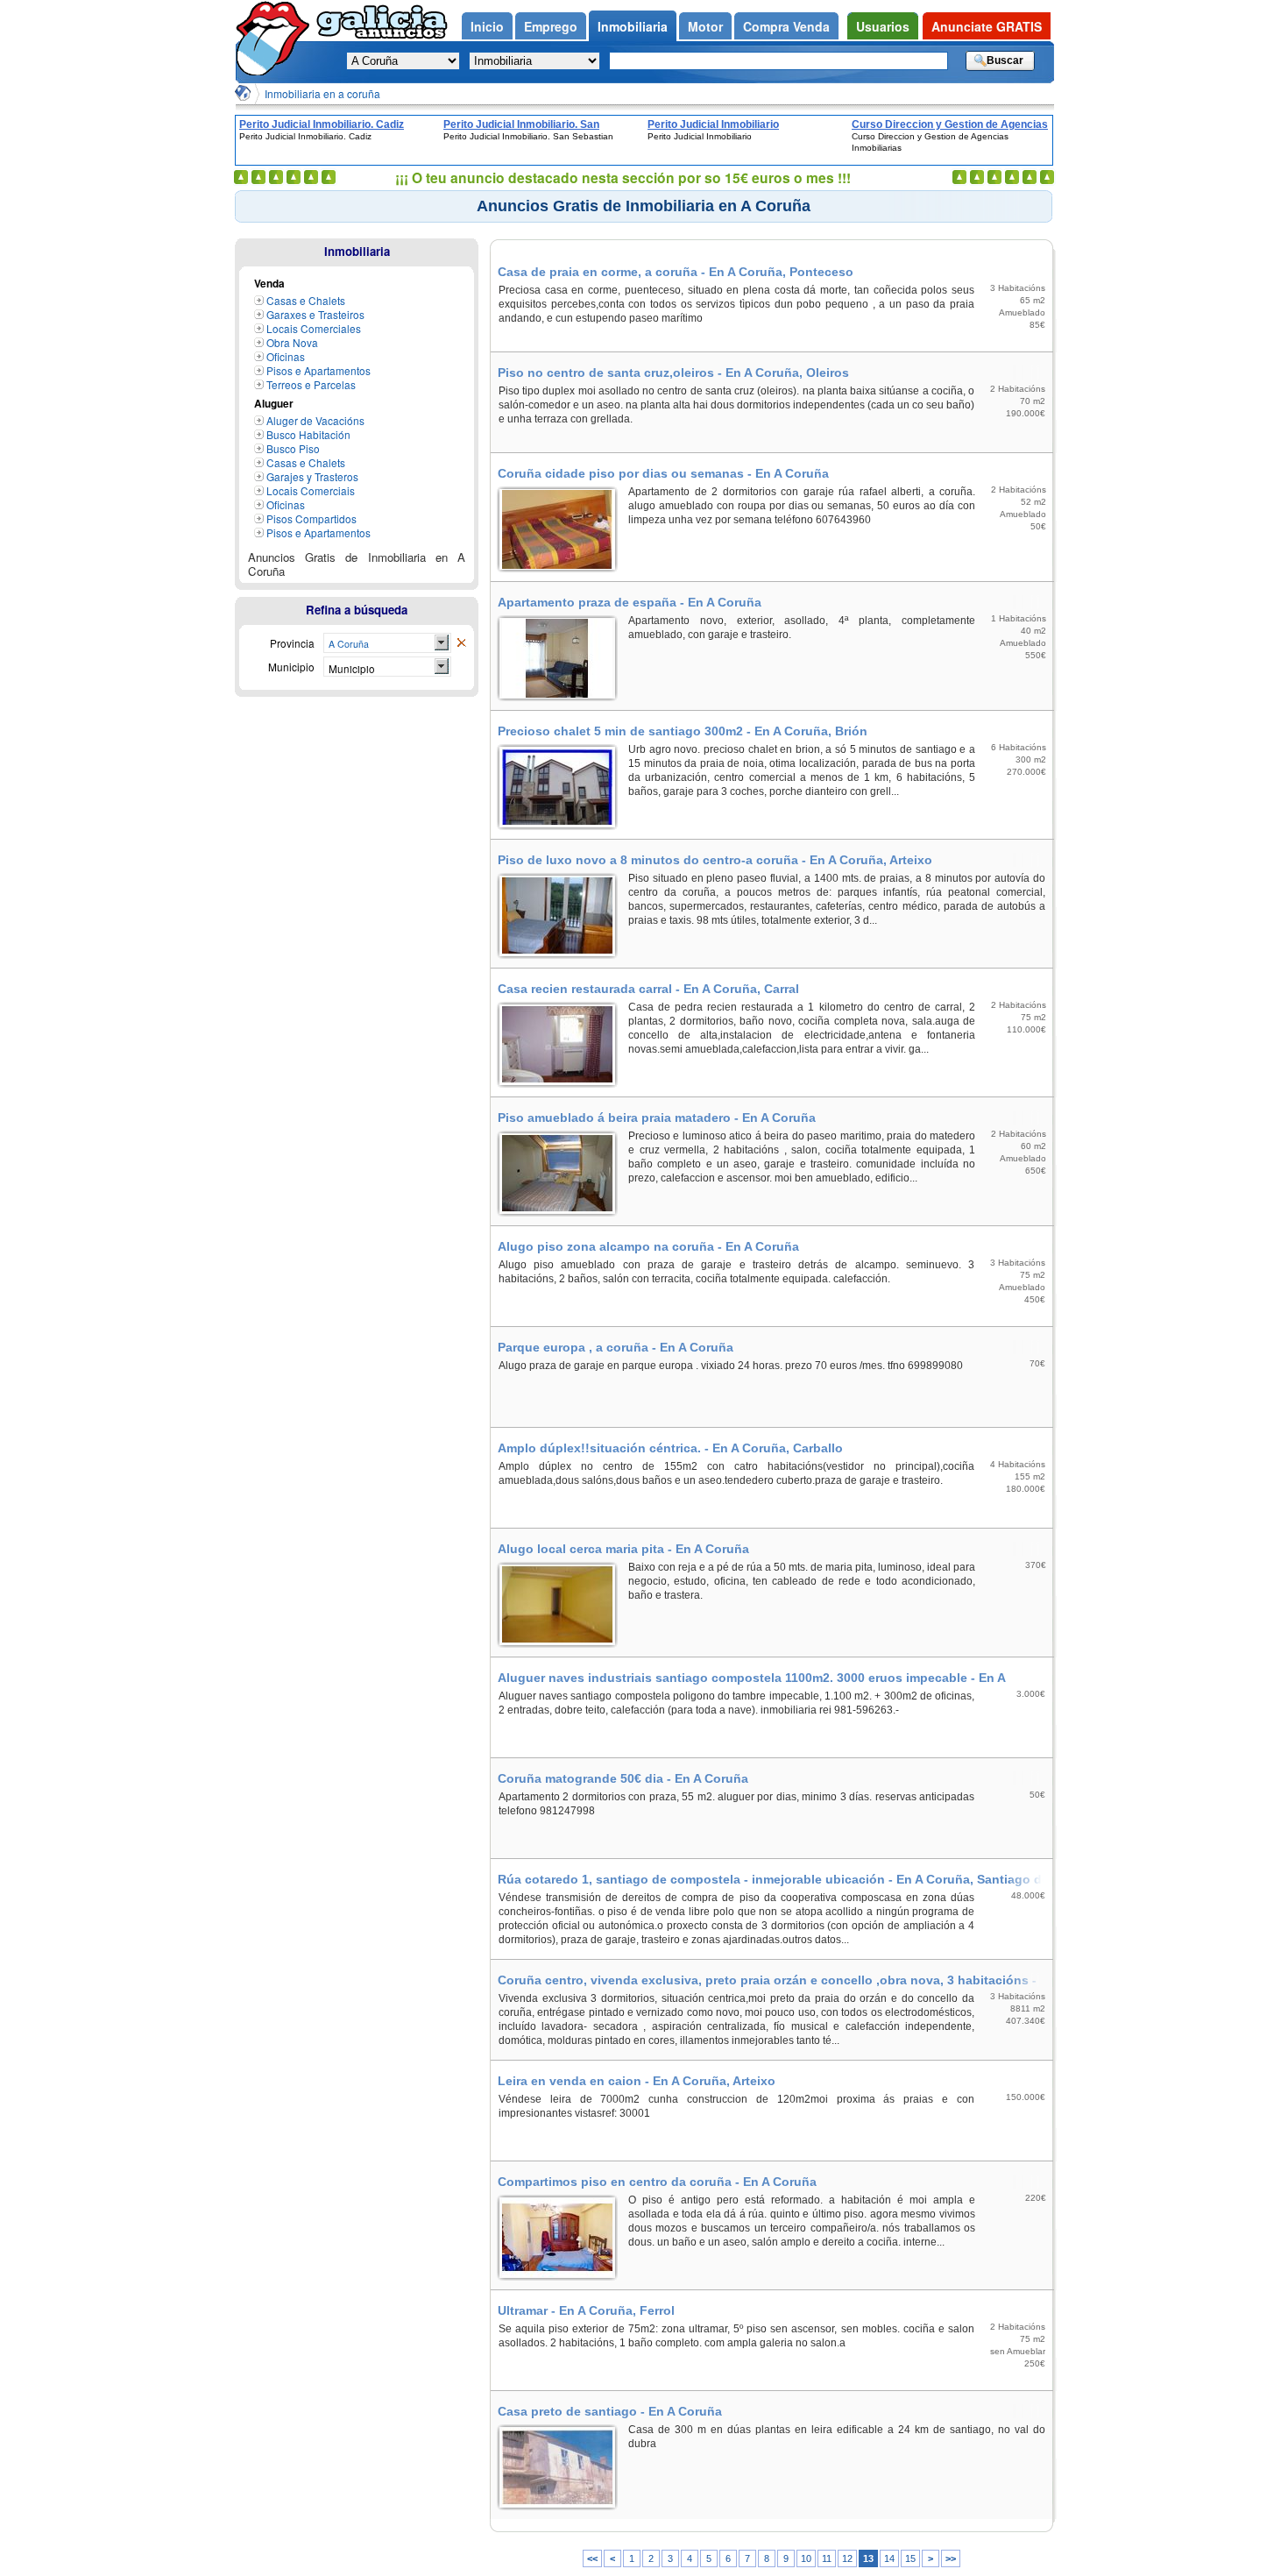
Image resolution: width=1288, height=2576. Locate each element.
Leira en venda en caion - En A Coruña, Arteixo (637, 2081)
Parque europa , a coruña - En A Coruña (616, 1347)
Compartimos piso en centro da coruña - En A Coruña (657, 2182)
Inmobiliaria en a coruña (322, 93)
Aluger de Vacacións (315, 420)
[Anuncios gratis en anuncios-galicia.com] (276, 38)
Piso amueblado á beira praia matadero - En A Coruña (657, 1118)
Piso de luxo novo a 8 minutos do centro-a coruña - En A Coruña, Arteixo (715, 860)
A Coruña (349, 644)
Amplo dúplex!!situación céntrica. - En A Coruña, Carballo (670, 1448)
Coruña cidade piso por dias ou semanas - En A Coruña (663, 473)
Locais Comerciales (314, 328)
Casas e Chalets (306, 300)
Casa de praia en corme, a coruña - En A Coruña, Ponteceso (676, 272)
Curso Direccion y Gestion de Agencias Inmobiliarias (950, 124)
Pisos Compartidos (311, 518)
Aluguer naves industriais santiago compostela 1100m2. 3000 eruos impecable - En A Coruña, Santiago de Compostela (751, 1678)
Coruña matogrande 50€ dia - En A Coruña (623, 1778)
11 (827, 2558)
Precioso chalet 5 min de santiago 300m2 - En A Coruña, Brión (683, 731)
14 (889, 2558)
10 (806, 2558)
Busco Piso (293, 448)
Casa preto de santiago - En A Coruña (610, 2411)
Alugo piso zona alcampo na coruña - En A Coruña (648, 1246)
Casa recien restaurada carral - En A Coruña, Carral (648, 989)
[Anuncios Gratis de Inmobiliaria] (461, 643)
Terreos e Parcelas (311, 384)
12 (847, 2558)
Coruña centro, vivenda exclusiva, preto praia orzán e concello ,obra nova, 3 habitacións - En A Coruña (767, 1980)
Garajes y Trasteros (312, 476)
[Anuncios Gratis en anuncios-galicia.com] (243, 93)
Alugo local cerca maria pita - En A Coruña (623, 1549)
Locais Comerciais (311, 490)
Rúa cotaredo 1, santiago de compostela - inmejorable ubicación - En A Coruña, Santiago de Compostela (773, 1879)
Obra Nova (292, 342)
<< (592, 2558)
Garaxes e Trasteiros (315, 314)
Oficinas (286, 356)
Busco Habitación (308, 434)
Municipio (352, 668)
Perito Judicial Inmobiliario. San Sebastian (521, 124)
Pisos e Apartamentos (318, 370)
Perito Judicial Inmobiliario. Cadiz (322, 124)
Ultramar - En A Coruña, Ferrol (586, 2310)
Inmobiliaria (357, 251)
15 (910, 2558)
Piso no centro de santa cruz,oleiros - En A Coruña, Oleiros (673, 373)
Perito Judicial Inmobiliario (713, 124)
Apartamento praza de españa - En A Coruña (630, 602)
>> (951, 2558)
